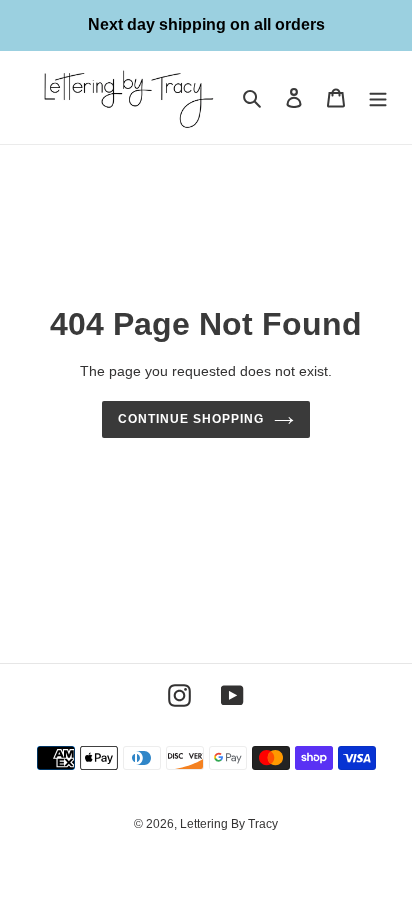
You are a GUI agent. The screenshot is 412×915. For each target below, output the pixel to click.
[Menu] (378, 97)
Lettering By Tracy (229, 824)
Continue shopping (191, 419)
